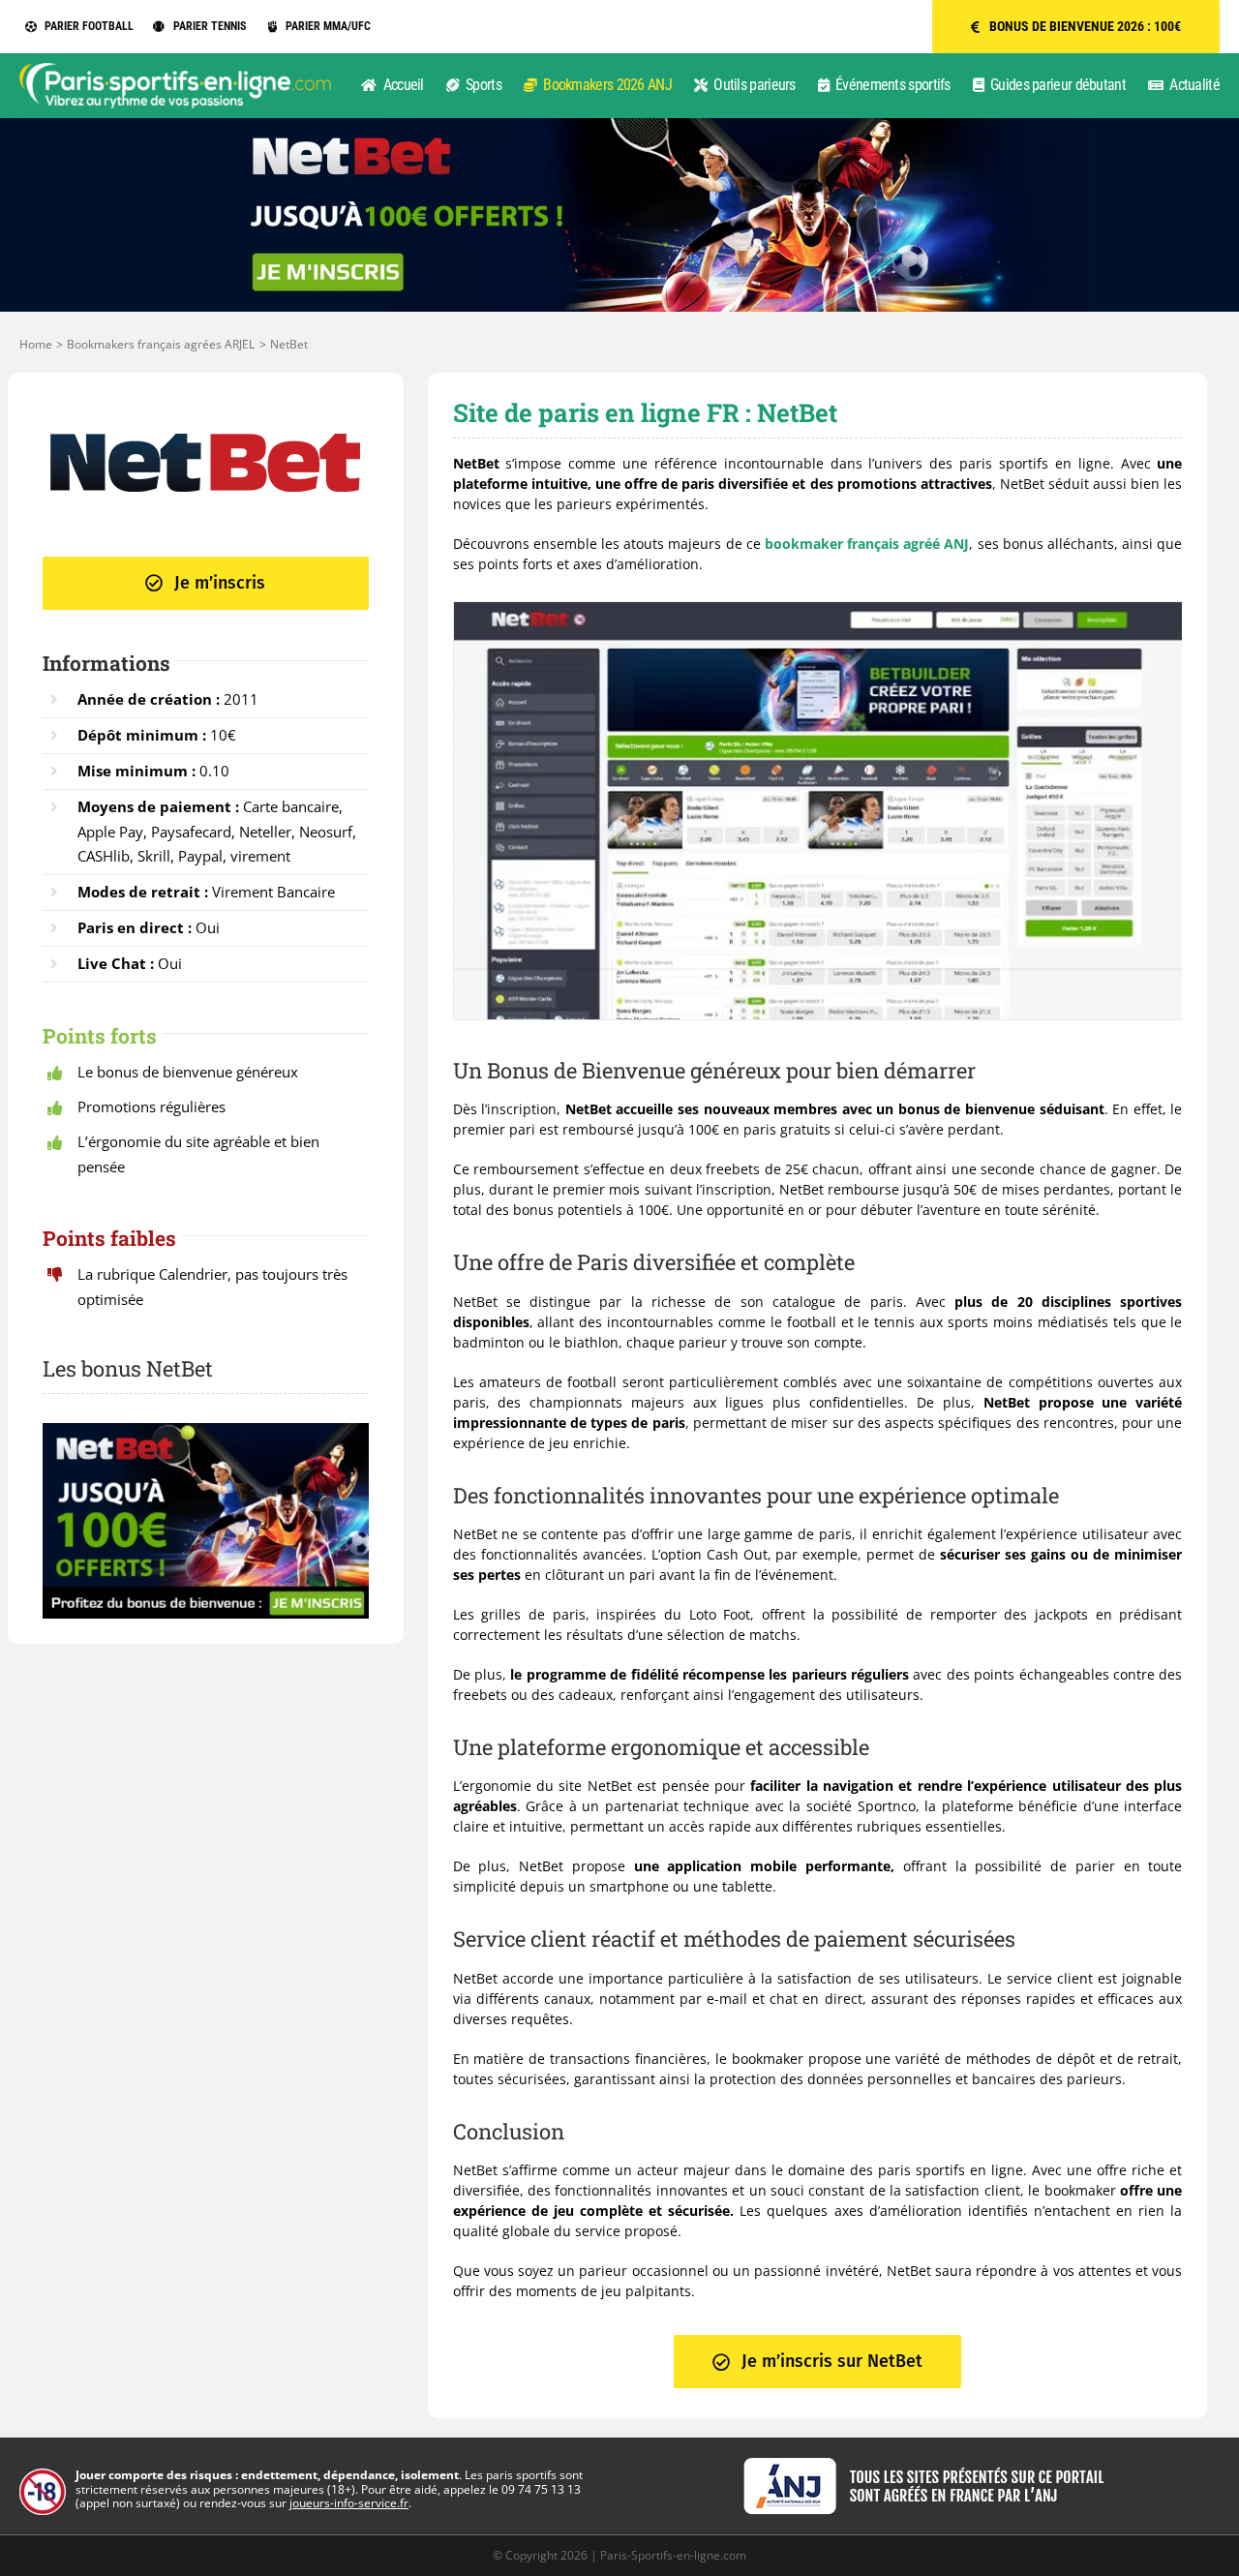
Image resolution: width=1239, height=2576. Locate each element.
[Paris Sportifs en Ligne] (175, 69)
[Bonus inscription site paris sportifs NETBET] (619, 124)
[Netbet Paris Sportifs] (205, 414)
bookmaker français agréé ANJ (867, 544)
